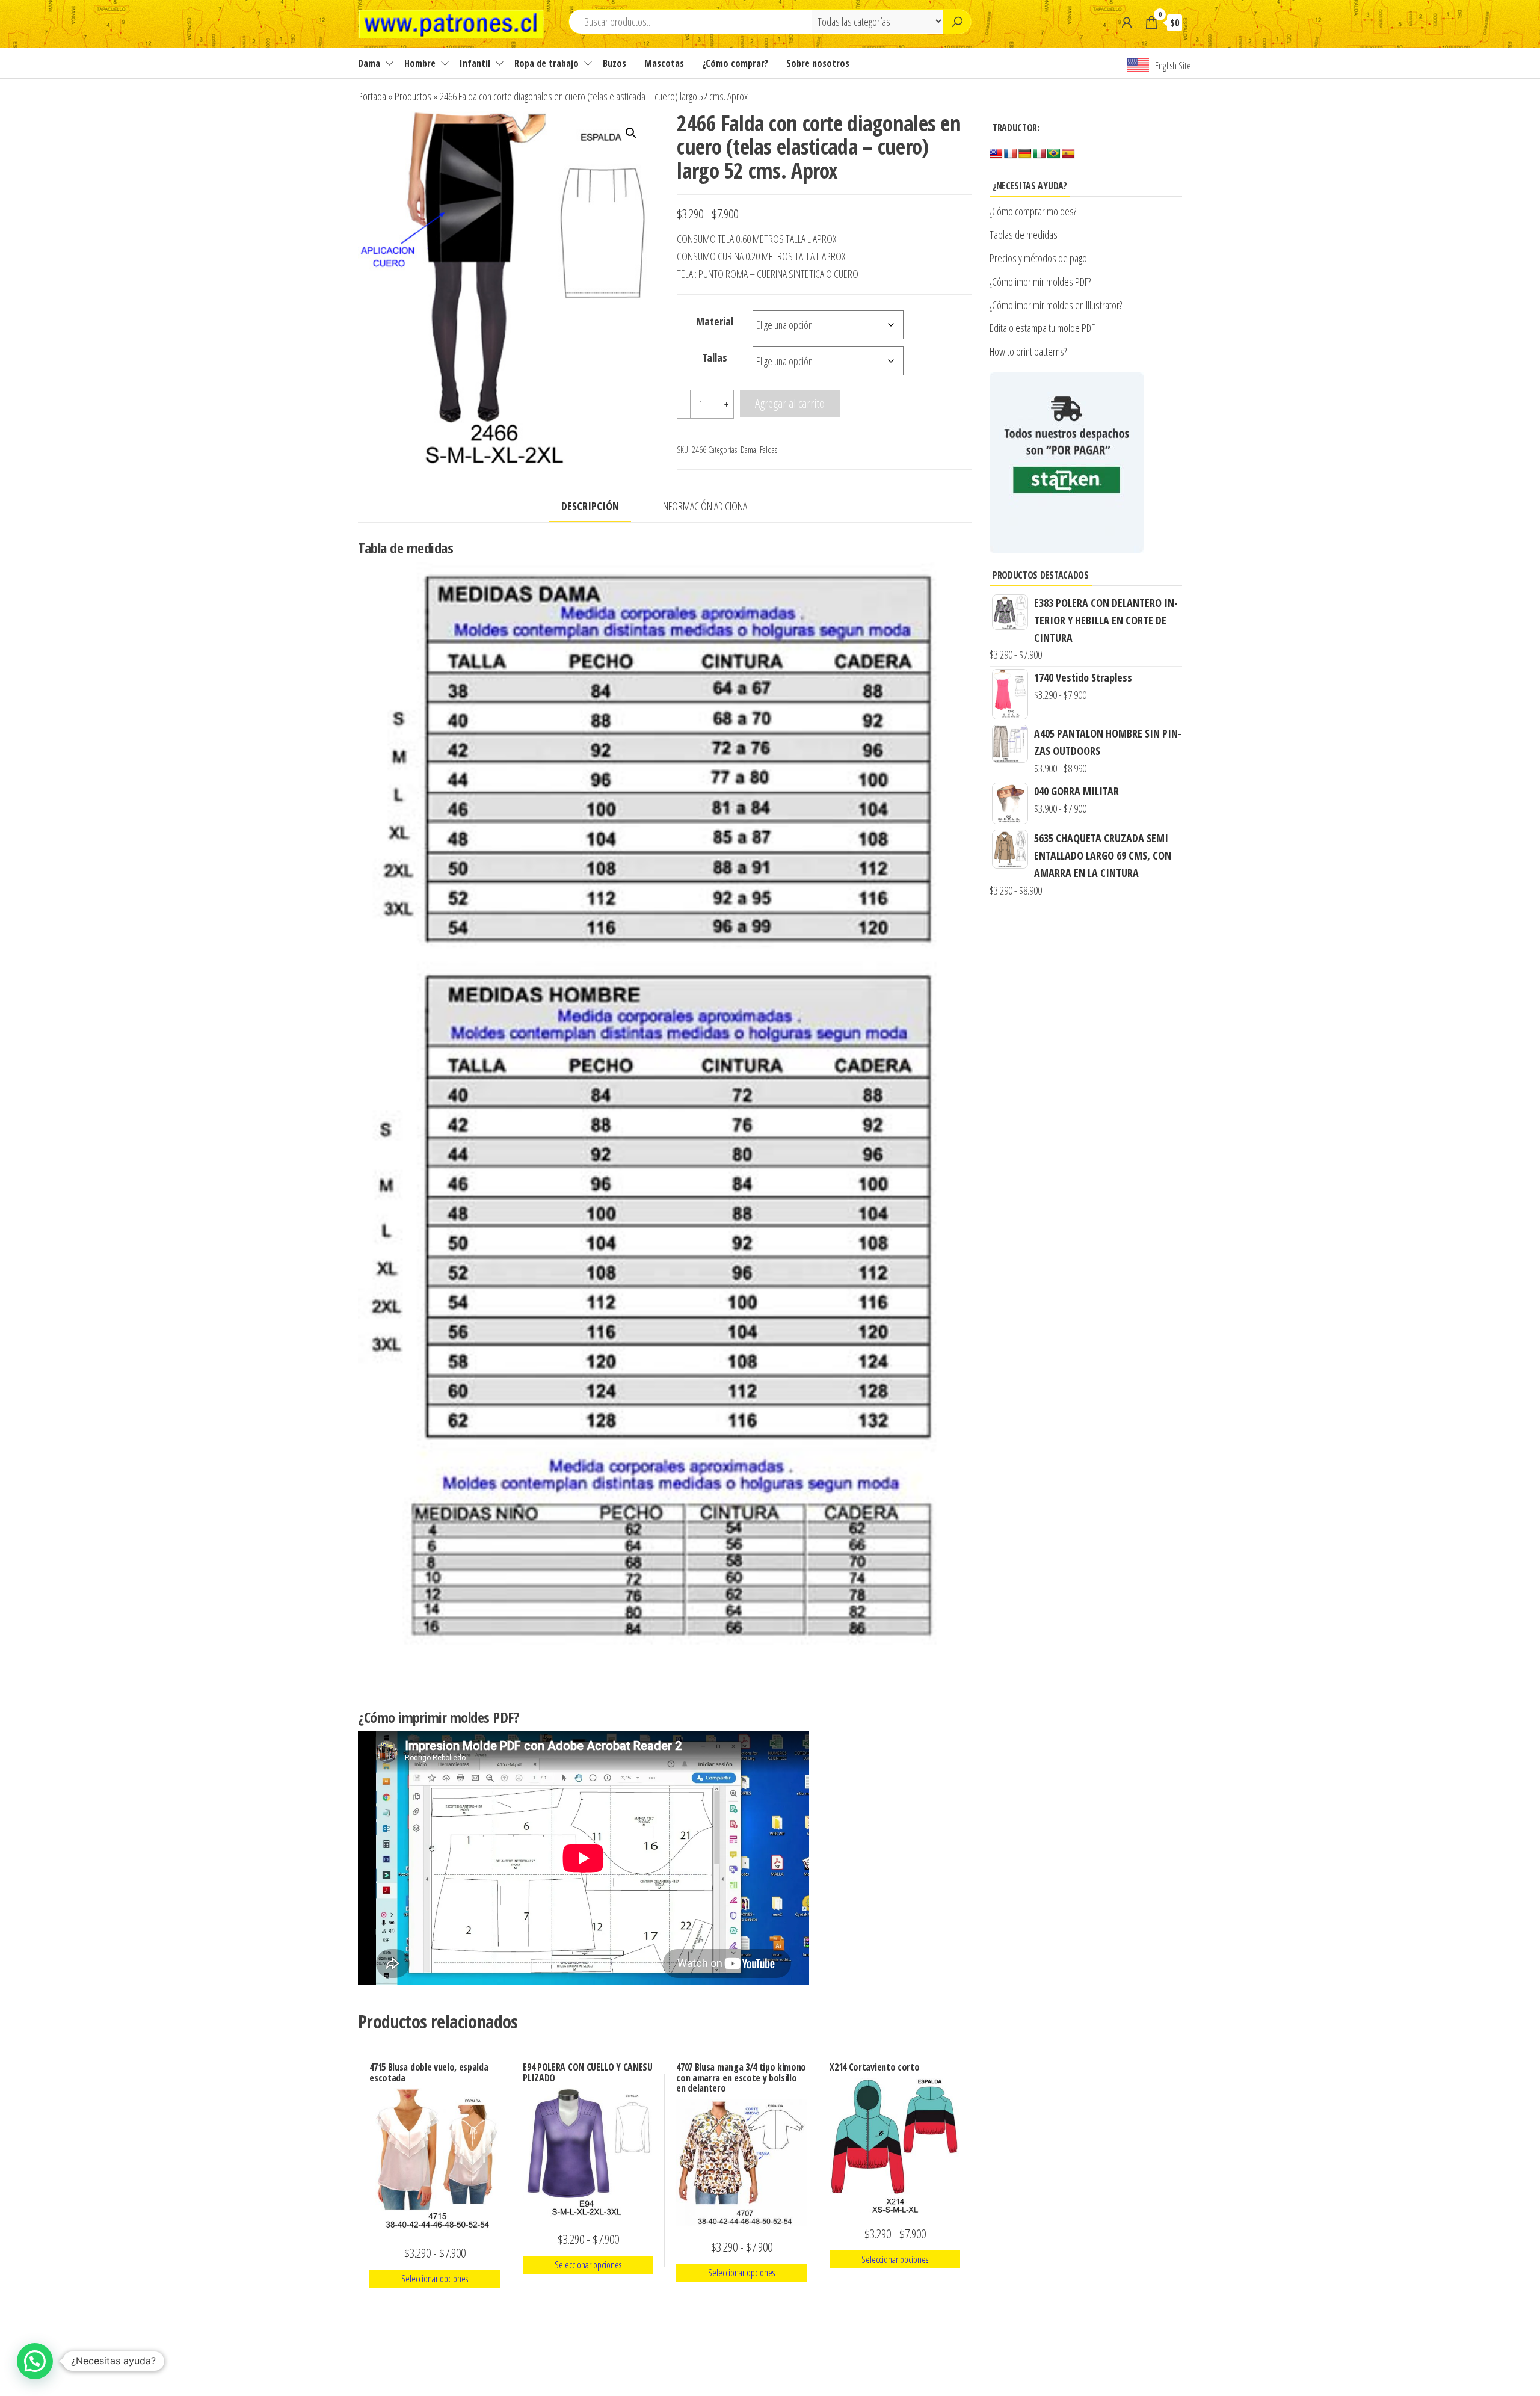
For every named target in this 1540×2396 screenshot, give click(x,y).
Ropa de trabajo (547, 63)
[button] (631, 133)
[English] (996, 154)
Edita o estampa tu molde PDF (1042, 328)
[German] (1025, 154)
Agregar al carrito (790, 403)
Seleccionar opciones (435, 2279)
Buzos (614, 63)
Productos (413, 96)
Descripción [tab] (590, 506)
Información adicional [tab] (706, 506)
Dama (369, 63)
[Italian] (1039, 154)
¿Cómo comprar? (735, 63)
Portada (372, 96)
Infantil (475, 63)
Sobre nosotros (818, 63)
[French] (1011, 154)
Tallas (715, 357)
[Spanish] (1068, 154)
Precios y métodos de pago (1038, 258)
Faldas (768, 450)
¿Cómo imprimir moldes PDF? (1042, 282)
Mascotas (664, 63)
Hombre (420, 63)
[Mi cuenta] (1127, 22)
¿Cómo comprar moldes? (1033, 211)
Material (715, 321)
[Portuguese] (1054, 154)
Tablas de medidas (1024, 235)
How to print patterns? (1028, 351)
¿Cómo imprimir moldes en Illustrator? (1056, 305)
